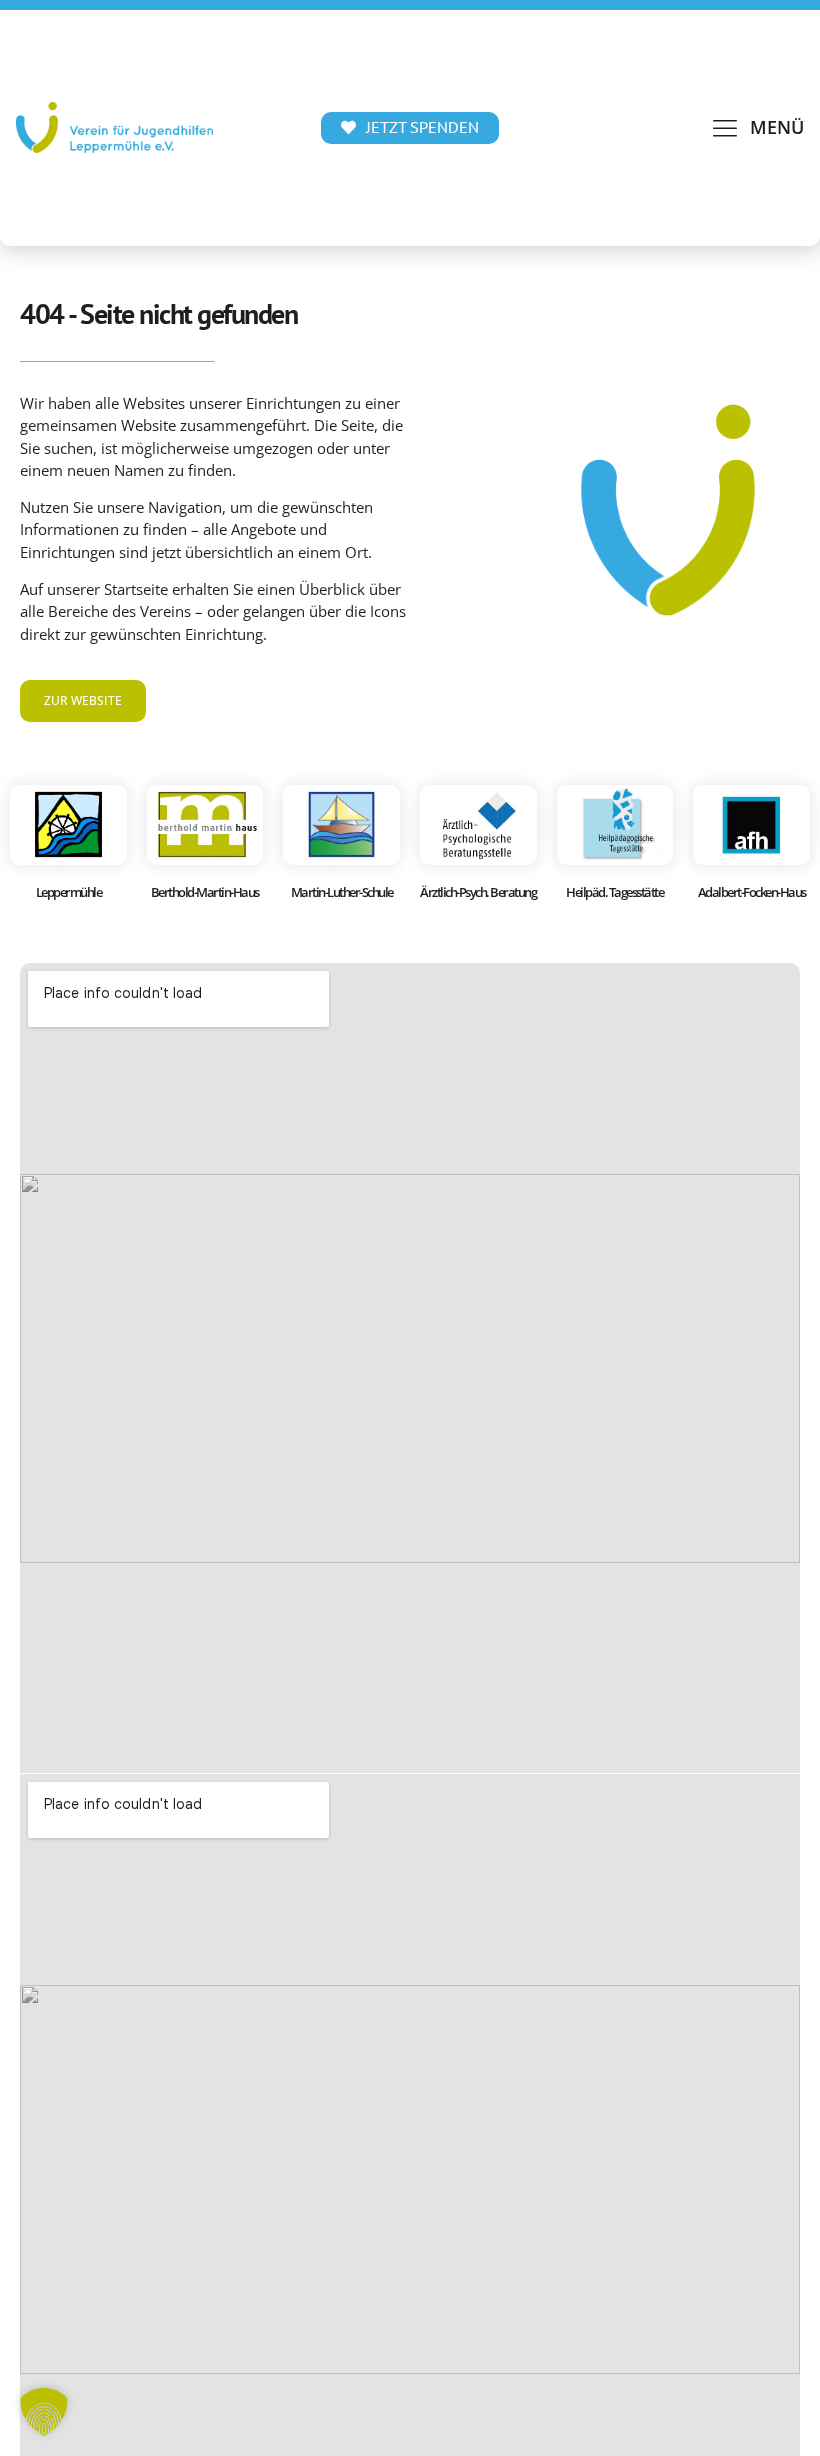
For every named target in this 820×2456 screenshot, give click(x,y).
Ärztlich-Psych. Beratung (478, 892)
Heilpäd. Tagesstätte (614, 892)
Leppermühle (69, 892)
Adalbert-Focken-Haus (752, 892)
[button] (757, 127)
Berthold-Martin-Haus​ (205, 892)
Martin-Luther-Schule (342, 892)
